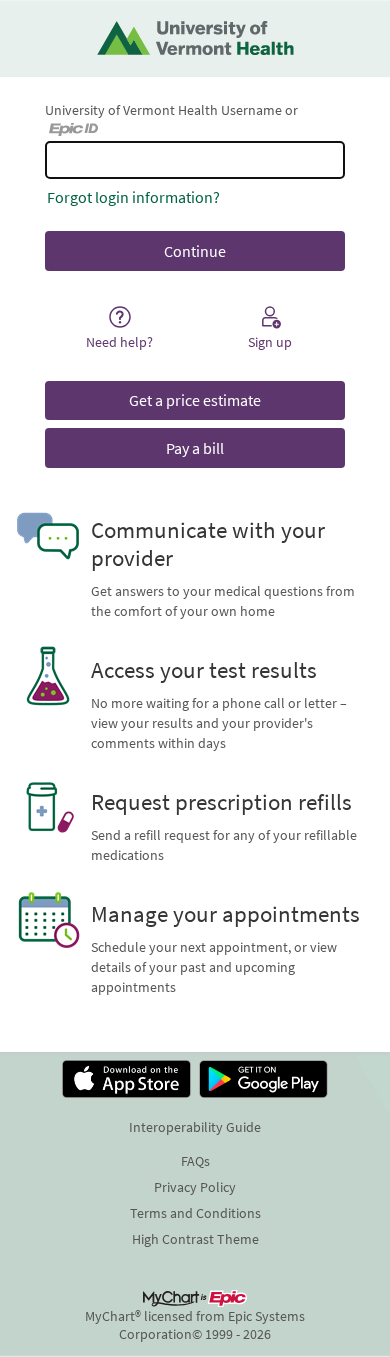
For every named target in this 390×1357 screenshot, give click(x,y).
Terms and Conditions (195, 1213)
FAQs (195, 1161)
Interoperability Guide (195, 1127)
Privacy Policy (195, 1187)
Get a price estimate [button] (195, 400)
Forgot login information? (133, 197)
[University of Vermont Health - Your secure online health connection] (195, 38)
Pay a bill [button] (195, 448)
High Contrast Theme (195, 1239)
